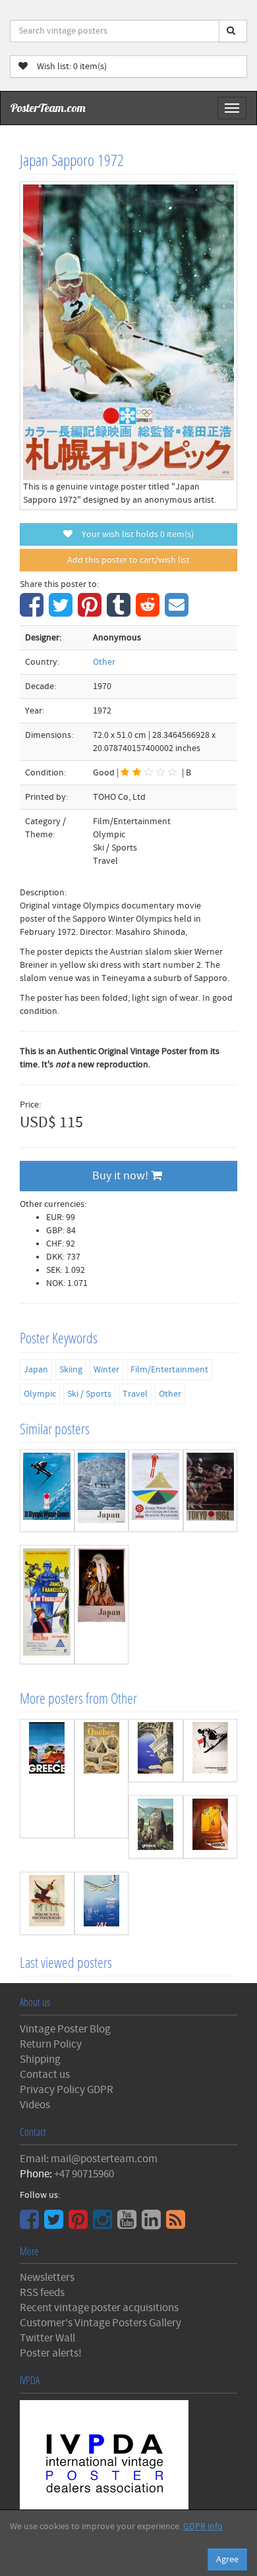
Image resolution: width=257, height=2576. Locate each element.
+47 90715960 (84, 2174)
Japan (36, 1370)
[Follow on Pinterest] (80, 2224)
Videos (35, 2105)
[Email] (178, 612)
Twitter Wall (47, 2338)
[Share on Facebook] (33, 612)
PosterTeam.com (48, 108)
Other (104, 662)
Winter (106, 1370)
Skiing (71, 1370)
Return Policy (51, 2044)
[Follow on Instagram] (104, 2224)
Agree (227, 2560)
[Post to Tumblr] (120, 612)
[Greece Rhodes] (47, 1778)
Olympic (40, 1394)
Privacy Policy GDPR (67, 2090)
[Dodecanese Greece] (211, 1827)
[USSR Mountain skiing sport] (211, 1750)
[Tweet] (62, 612)
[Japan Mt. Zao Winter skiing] (102, 1491)
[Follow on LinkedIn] (153, 2224)
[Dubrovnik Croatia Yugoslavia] (156, 1750)
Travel (135, 1394)
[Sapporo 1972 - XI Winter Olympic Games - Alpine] (47, 1491)
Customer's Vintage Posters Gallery (100, 2323)
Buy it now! (122, 1176)
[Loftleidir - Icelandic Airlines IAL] (102, 1903)
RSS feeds (42, 2293)
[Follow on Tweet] (55, 2224)
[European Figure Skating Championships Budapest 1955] (47, 1903)
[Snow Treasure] (47, 1605)
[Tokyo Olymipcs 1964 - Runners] (211, 1491)
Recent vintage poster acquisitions (99, 2308)
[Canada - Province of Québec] (102, 1778)
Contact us (45, 2075)
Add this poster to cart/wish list (128, 560)
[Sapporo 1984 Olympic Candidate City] (156, 1491)
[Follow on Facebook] (31, 2224)
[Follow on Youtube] (128, 2224)
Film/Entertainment (169, 1370)
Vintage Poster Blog (65, 2029)
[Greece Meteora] (156, 1827)
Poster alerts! (51, 2353)
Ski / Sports (89, 1394)
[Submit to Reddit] (149, 612)
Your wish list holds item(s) (135, 534)
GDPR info (203, 2527)
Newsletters (47, 2278)
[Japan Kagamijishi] (102, 1605)
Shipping (40, 2059)
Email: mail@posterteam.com (89, 2159)
